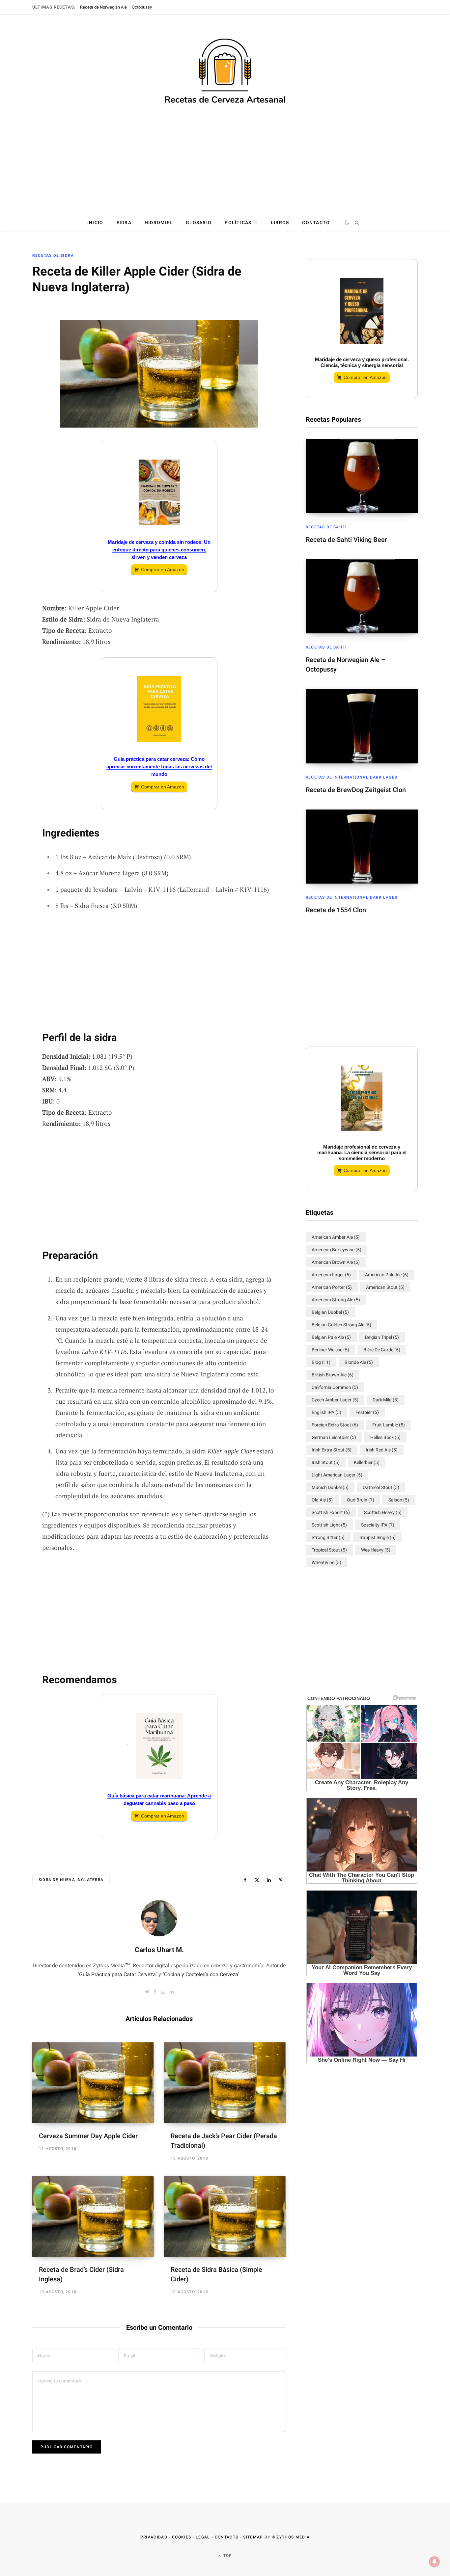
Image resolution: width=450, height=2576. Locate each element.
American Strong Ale (336, 1300)
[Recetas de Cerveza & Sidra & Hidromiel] (225, 72)
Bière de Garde (382, 1350)
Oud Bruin (361, 1500)
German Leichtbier (334, 1437)
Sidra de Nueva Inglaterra (71, 1880)
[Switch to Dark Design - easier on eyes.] (347, 223)
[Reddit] (15, 385)
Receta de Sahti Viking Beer (346, 540)
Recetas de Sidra (53, 255)
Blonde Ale (359, 1362)
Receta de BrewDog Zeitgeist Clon (356, 790)
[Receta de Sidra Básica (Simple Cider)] (225, 2216)
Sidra (124, 223)
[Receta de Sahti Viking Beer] (362, 476)
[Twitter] (15, 333)
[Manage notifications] (435, 2562)
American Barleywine (337, 1250)
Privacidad (154, 2537)
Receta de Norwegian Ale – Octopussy (116, 7)
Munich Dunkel (330, 1487)
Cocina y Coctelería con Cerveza (201, 1974)
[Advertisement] (225, 163)
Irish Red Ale (382, 1450)
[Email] (15, 350)
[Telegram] (15, 403)
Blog (321, 1362)
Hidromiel (159, 223)
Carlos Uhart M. (159, 1950)
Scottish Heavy (383, 1512)
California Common (335, 1387)
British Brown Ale (333, 1375)
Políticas (238, 223)
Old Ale (322, 1500)
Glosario (199, 223)
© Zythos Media (291, 2537)
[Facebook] (15, 315)
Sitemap (253, 2537)
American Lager (331, 1275)
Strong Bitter (328, 1537)
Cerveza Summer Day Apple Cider (88, 2136)
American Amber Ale (336, 1237)
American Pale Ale (387, 1275)
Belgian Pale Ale (331, 1337)
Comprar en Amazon (163, 570)
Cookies (182, 2537)
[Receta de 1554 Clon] (362, 847)
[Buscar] (357, 223)
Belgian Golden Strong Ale (341, 1325)
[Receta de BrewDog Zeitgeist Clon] (362, 726)
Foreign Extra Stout (335, 1425)
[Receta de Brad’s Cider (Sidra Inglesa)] (93, 2216)
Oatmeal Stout (381, 1487)
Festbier (367, 1412)
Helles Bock (385, 1437)
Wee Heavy (376, 1550)
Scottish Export (331, 1512)
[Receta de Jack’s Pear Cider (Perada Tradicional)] (225, 2083)
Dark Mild (386, 1400)
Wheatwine (326, 1562)
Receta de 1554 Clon (336, 910)
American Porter (332, 1287)
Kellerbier (367, 1462)
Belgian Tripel (382, 1337)
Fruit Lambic (389, 1425)
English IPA (326, 1412)
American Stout (385, 1287)
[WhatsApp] (15, 420)
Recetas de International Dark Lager (352, 777)
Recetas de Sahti (326, 527)
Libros (280, 223)
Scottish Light (329, 1525)
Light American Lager (337, 1475)
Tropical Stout (329, 1550)
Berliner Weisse (330, 1350)
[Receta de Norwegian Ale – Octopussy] (362, 596)
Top (227, 2556)
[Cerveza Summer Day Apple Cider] (93, 2083)
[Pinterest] (281, 1880)
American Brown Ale (336, 1262)
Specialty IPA (378, 1525)
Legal (203, 2537)
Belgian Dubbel (330, 1312)
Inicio (95, 223)
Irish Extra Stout (332, 1450)
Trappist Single (377, 1537)
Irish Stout (326, 1462)
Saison (399, 1500)
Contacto (316, 223)
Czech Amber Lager (335, 1400)
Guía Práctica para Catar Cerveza (117, 1974)
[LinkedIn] (15, 368)
